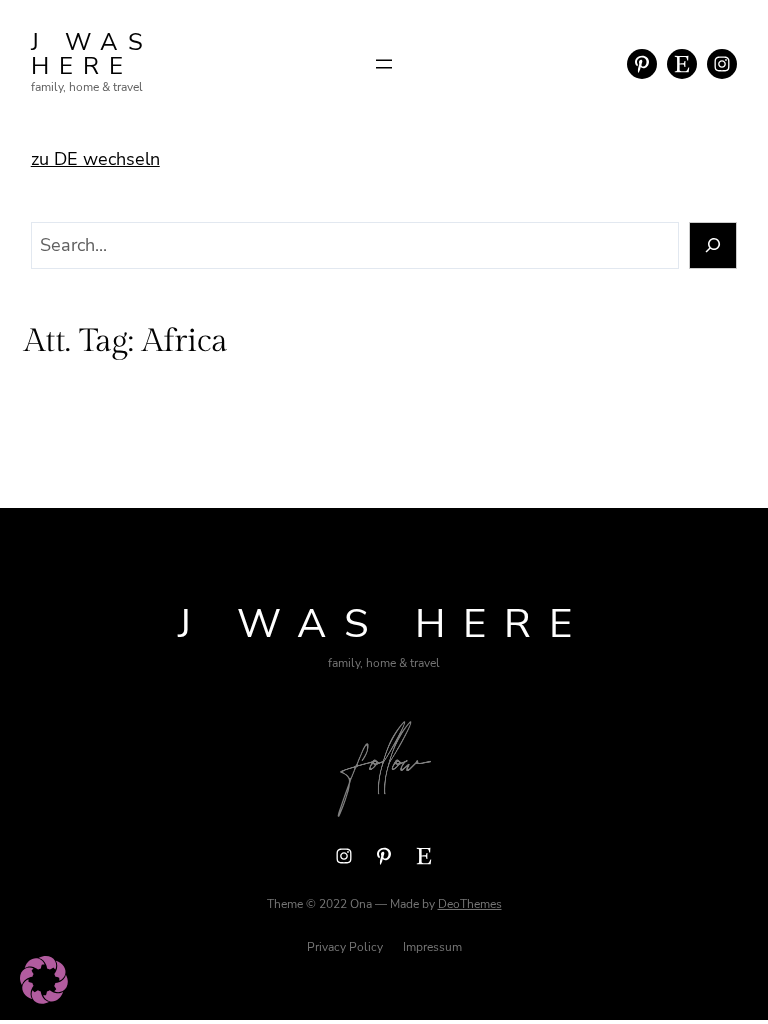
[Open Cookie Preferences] (44, 998)
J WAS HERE (92, 54)
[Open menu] (384, 64)
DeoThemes (470, 904)
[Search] (713, 245)
